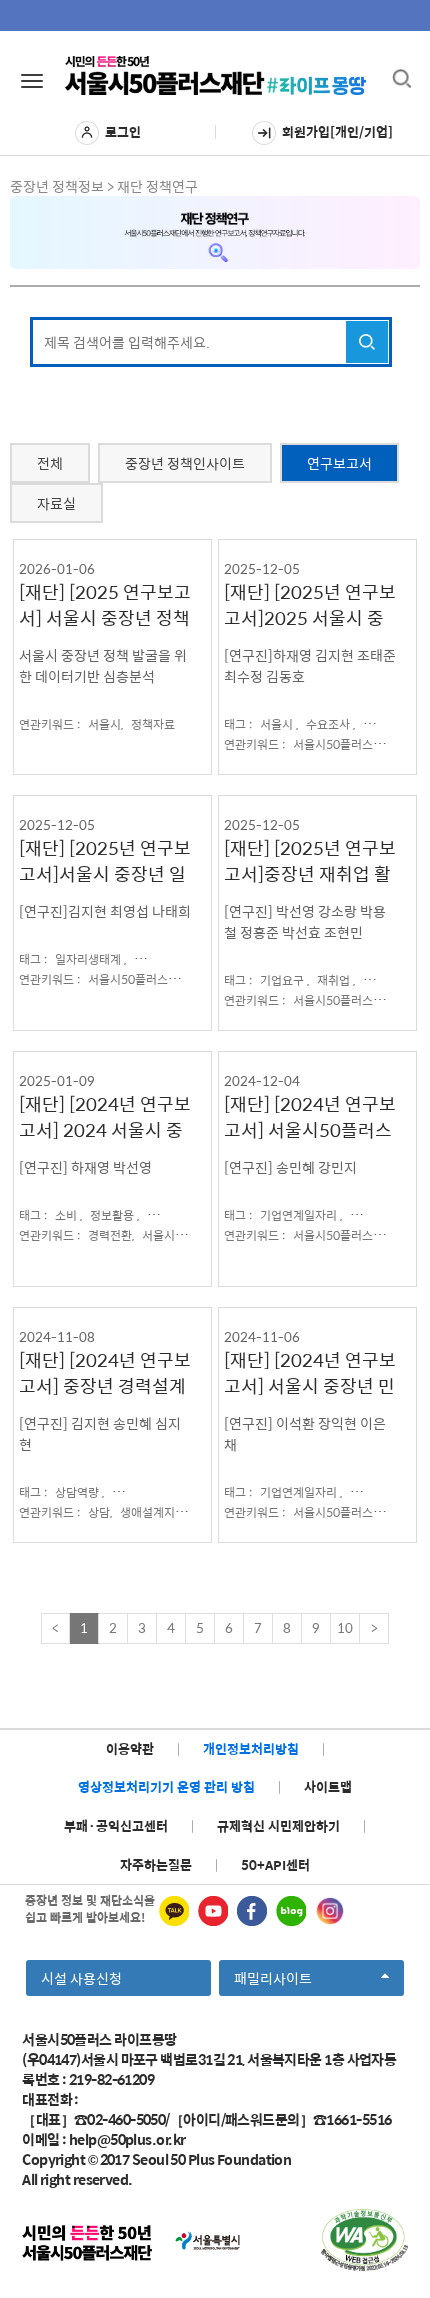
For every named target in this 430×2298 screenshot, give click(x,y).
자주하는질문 (156, 1864)
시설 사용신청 (81, 1978)
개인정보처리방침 (251, 1748)
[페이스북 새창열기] (252, 1911)
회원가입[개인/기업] (337, 131)
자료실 (56, 503)
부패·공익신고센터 (116, 1825)
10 (345, 1627)
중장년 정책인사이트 (185, 463)
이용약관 (130, 1748)
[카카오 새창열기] (174, 1911)
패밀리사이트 (279, 1981)
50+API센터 (275, 1864)
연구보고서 (339, 463)
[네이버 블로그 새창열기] (291, 1911)
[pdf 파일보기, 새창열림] (364, 2240)
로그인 (123, 131)
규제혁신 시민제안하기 (278, 1825)
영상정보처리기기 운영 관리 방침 (166, 1786)
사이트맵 (328, 1786)
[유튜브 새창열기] (213, 1911)
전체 (50, 463)
